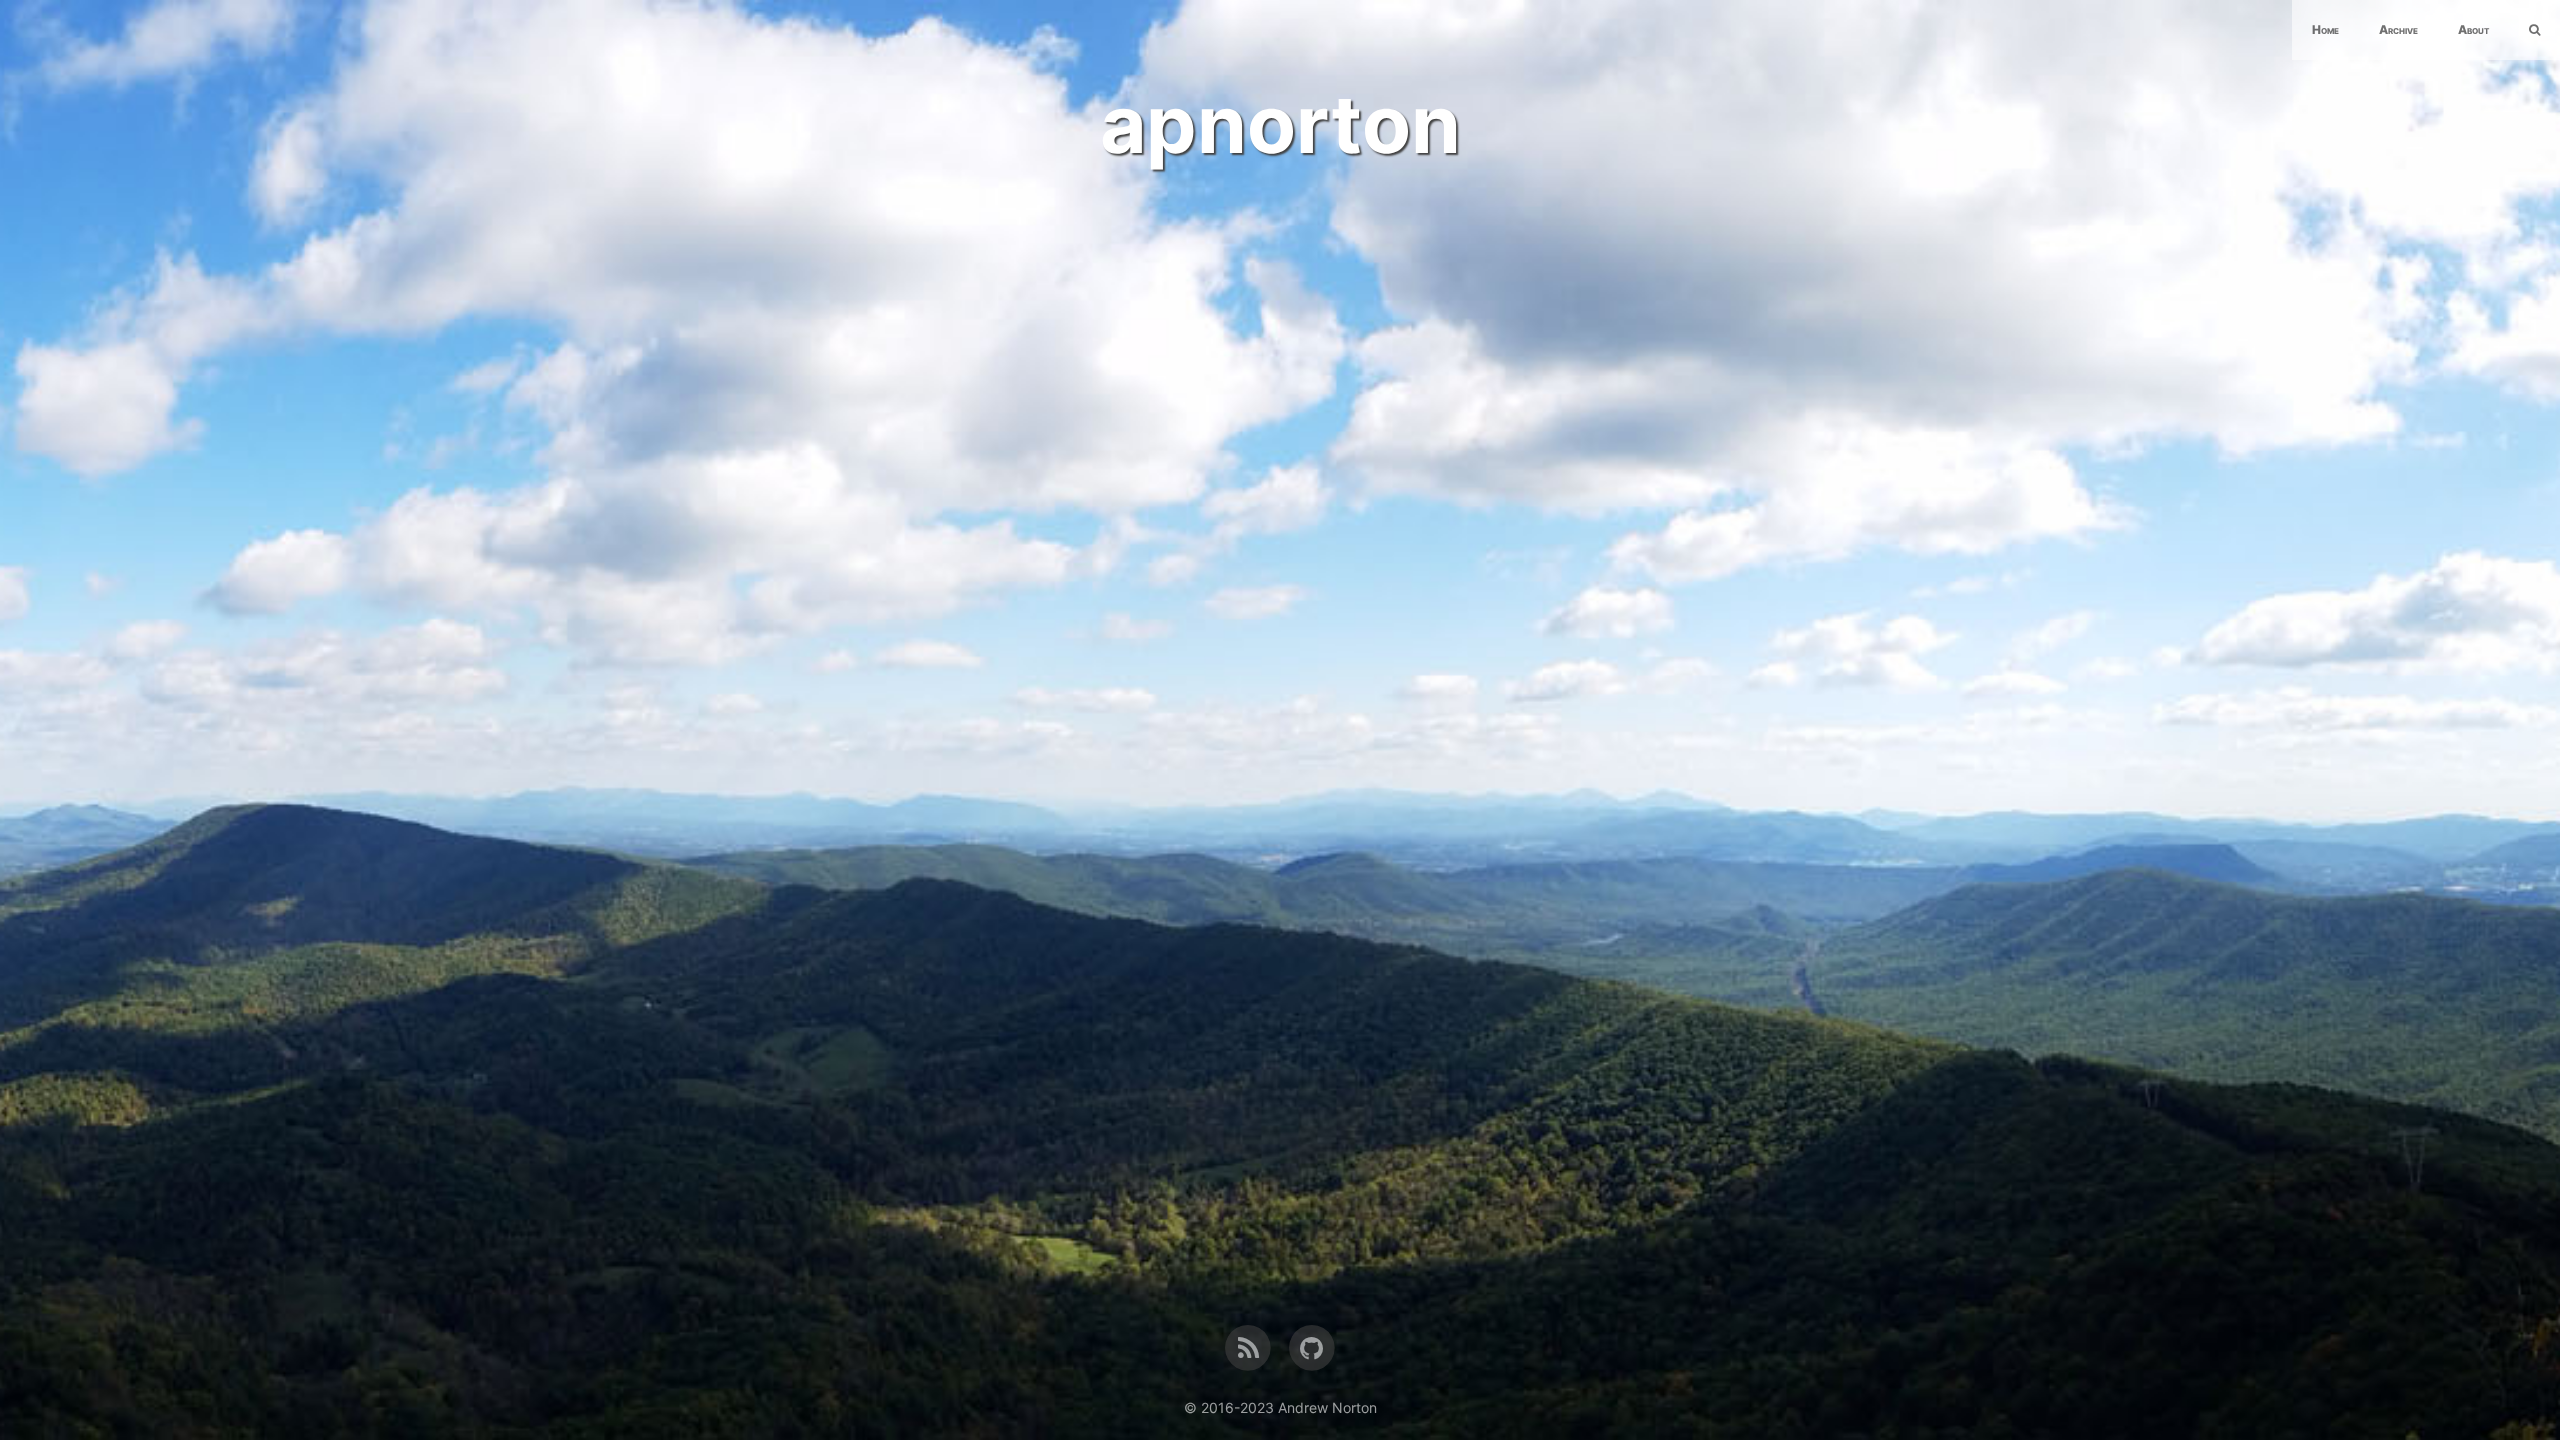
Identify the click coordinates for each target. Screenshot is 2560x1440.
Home (2325, 29)
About (2473, 29)
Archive (2398, 29)
